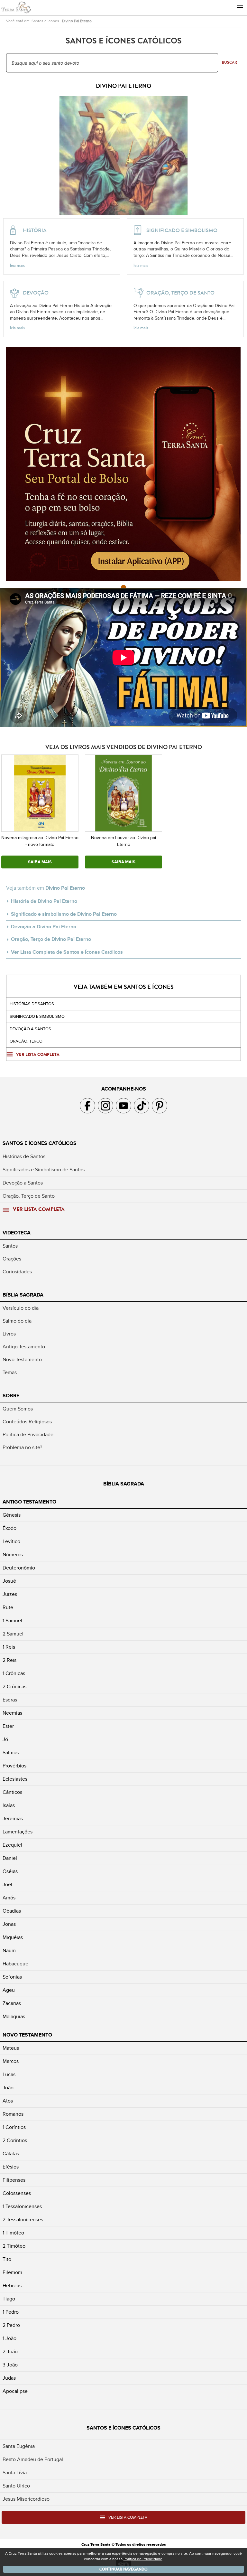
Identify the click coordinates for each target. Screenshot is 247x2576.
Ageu (9, 1990)
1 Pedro (11, 2312)
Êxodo (9, 1528)
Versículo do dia (21, 1308)
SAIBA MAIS (40, 862)
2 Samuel (13, 1634)
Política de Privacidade (28, 1435)
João (8, 2088)
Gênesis (12, 1515)
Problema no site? (22, 1447)
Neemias (12, 1713)
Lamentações (18, 1832)
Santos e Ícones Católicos (40, 1143)
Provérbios (14, 1766)
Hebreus (12, 2286)
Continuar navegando (123, 2569)
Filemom (12, 2272)
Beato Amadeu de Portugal (33, 2459)
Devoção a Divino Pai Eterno (44, 927)
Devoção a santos (30, 1029)
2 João (10, 2352)
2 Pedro (11, 2325)
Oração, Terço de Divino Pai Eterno (51, 939)
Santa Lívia (15, 2473)
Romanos (13, 2114)
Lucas (9, 2075)
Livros (9, 1334)
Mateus (11, 2048)
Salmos (11, 1753)
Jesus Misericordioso (26, 2499)
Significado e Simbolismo (37, 1016)
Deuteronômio (19, 1568)
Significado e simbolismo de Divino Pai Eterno (64, 914)
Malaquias (14, 2017)
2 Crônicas (14, 1687)
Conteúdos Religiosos (27, 1422)
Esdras (10, 1700)
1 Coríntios (14, 2127)
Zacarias (12, 2003)
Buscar (229, 62)
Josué (9, 1581)
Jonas (9, 1924)
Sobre (11, 1396)
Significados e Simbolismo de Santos (44, 1170)
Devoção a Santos (23, 1183)
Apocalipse (15, 2391)
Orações (12, 1259)
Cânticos (12, 1792)
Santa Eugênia (19, 2446)
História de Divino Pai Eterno (44, 901)
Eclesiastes (15, 1779)
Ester (8, 1726)
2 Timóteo (14, 2246)
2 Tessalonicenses (23, 2220)
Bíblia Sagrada (23, 1295)
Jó (5, 1739)
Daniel (10, 1858)
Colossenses (17, 2193)
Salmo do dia (17, 1321)
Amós (9, 1898)
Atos (8, 2101)
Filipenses (14, 2180)
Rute (8, 1607)
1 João (9, 2338)
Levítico (11, 1541)
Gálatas (11, 2154)
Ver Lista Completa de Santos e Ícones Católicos (67, 952)
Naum (9, 1951)
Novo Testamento (22, 1360)
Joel (7, 1885)
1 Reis (9, 1647)
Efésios (11, 2167)
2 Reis (9, 1660)
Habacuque (15, 1964)
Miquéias (13, 1937)
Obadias (12, 1911)
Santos (10, 1246)
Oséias (10, 1871)
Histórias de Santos (32, 1004)
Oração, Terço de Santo (29, 1196)
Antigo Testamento (24, 1347)
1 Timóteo (13, 2233)
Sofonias (12, 1977)
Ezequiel (12, 1845)
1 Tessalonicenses (22, 2206)
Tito (7, 2259)
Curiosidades (17, 1272)
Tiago (9, 2299)
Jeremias (13, 1819)
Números (13, 1555)
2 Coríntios (15, 2140)
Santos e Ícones (45, 21)
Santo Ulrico (16, 2486)
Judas (9, 2378)
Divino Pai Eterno (77, 21)
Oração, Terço (26, 1041)
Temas (10, 1372)
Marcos (11, 2061)
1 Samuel (12, 1621)
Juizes (10, 1594)
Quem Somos (18, 1409)
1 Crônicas (14, 1673)
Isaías (9, 1805)
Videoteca (17, 1233)
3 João (10, 2365)
